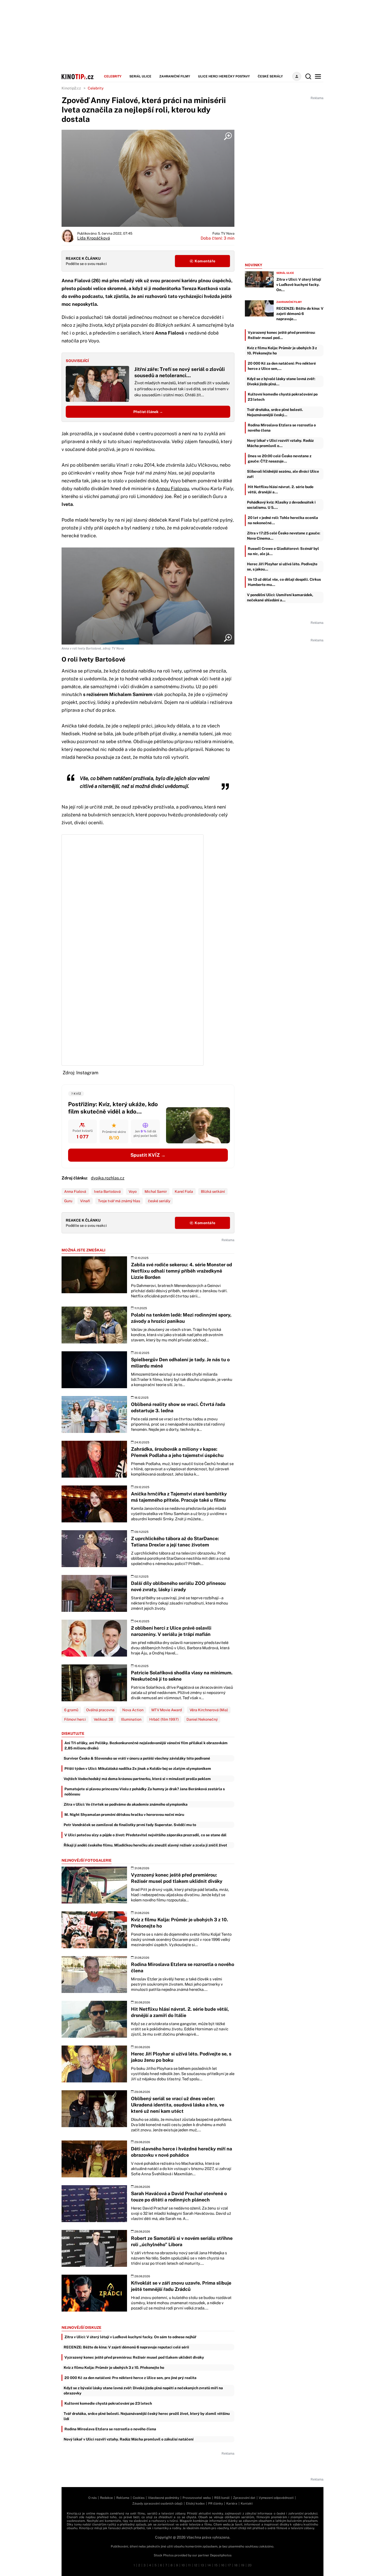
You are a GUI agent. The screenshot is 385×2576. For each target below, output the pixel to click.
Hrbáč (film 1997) (164, 1719)
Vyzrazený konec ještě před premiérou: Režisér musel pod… (282, 335)
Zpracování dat (244, 2498)
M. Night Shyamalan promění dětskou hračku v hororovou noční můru (124, 1815)
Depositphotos (221, 2555)
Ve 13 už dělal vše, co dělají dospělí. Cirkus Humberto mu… (284, 582)
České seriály (270, 76)
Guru (68, 1201)
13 (202, 2565)
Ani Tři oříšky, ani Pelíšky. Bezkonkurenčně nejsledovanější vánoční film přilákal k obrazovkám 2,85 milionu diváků (146, 1745)
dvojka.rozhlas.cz (108, 1178)
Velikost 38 (103, 1719)
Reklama (123, 2498)
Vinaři (85, 1201)
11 (189, 2565)
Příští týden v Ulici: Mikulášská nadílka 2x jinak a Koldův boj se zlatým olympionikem (138, 1769)
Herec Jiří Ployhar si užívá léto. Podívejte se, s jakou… (282, 567)
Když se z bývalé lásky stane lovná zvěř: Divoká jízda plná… (281, 381)
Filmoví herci (75, 1719)
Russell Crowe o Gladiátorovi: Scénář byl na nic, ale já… (283, 551)
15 (216, 2565)
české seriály (159, 1201)
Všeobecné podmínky (164, 2498)
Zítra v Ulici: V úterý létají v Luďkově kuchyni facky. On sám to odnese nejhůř (130, 2337)
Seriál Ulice (140, 76)
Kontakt (247, 2504)
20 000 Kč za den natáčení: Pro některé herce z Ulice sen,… (282, 366)
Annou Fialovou (172, 488)
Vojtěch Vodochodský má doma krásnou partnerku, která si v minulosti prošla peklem (137, 1779)
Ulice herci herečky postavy (224, 76)
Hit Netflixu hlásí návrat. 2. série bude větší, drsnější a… (281, 489)
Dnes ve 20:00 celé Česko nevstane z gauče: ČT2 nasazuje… (280, 459)
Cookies (139, 2498)
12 (196, 2565)
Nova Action (133, 1710)
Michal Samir (156, 1191)
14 (209, 2565)
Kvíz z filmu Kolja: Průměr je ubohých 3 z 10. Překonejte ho (114, 2368)
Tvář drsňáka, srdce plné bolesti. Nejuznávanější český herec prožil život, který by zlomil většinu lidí (147, 2416)
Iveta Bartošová (107, 1191)
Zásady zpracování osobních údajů (157, 2504)
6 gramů (71, 1710)
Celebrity (113, 76)
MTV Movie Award (167, 1710)
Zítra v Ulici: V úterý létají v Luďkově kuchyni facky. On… (299, 285)
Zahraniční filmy (175, 76)
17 (229, 2565)
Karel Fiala (184, 1191)
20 (250, 2565)
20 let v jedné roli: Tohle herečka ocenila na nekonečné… (283, 520)
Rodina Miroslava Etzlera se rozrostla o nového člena (110, 2429)
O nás (92, 2498)
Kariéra (232, 2504)
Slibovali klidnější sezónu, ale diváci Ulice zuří (283, 474)
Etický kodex (195, 2504)
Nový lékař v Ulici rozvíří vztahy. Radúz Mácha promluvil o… (280, 443)
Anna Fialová (75, 1191)
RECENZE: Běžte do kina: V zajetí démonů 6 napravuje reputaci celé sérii (126, 2347)
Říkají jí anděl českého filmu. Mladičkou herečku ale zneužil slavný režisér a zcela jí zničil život (145, 1845)
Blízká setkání (213, 1191)
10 (183, 2565)
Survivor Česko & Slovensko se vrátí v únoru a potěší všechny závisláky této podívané (137, 1758)
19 (243, 2565)
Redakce (106, 2498)
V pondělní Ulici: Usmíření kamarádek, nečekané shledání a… (280, 597)
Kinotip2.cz (71, 88)
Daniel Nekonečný (202, 1719)
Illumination (131, 1719)
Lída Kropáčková (94, 238)
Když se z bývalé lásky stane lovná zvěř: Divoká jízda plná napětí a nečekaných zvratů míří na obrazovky (143, 2391)
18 (236, 2565)
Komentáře (205, 261)
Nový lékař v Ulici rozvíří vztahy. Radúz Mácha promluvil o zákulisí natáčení (129, 2439)
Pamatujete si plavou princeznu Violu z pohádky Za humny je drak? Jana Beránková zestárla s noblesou (145, 1792)
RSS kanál (222, 2498)
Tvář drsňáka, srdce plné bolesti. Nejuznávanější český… (275, 412)
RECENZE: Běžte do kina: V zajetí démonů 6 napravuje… (300, 314)
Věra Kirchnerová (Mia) (209, 1710)
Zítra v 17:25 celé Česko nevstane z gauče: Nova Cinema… (284, 536)
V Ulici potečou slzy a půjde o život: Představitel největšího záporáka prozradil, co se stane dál (145, 1835)
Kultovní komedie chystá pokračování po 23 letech (108, 2403)
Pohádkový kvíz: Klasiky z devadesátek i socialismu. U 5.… (281, 505)
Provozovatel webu (197, 2498)
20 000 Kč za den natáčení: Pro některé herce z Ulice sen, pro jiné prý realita (130, 2378)
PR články (216, 2504)
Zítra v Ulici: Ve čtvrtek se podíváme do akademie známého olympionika (126, 1804)
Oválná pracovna (100, 1710)
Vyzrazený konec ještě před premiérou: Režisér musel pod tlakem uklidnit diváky (134, 2357)
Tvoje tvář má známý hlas (119, 1201)
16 (223, 2565)
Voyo (133, 1191)
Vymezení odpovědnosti (276, 2498)
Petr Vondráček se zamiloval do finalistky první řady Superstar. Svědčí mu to (130, 1825)
